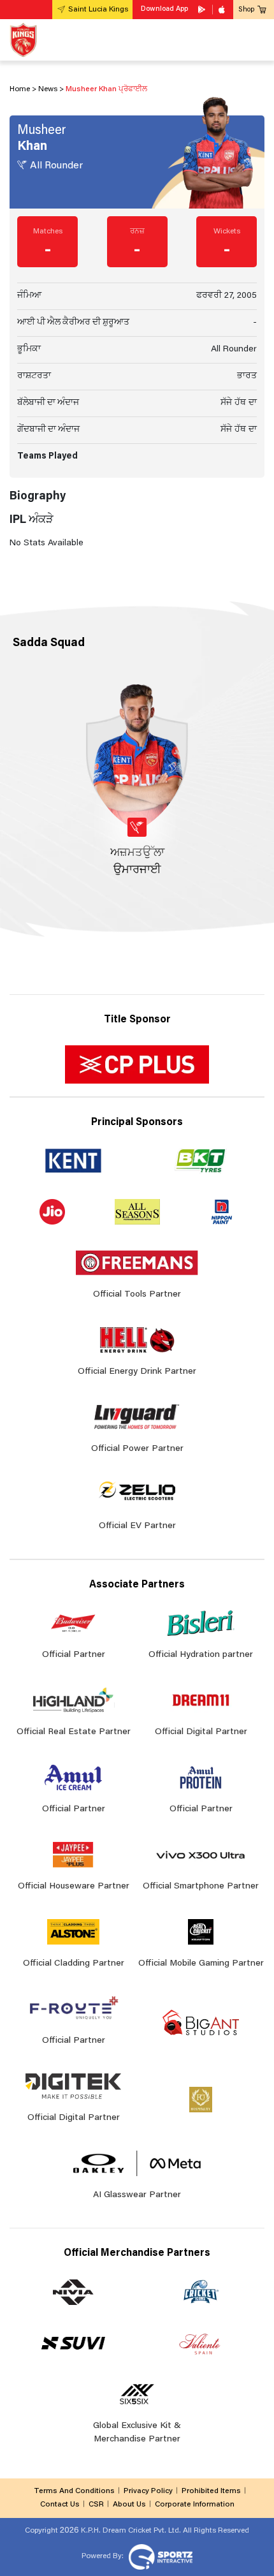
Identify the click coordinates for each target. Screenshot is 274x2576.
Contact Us (60, 2505)
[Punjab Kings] (23, 40)
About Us (129, 2505)
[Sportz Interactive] (159, 2556)
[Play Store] (203, 10)
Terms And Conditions (74, 2491)
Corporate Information (195, 2505)
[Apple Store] (223, 10)
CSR (96, 2505)
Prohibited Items (211, 2491)
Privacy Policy (148, 2491)
